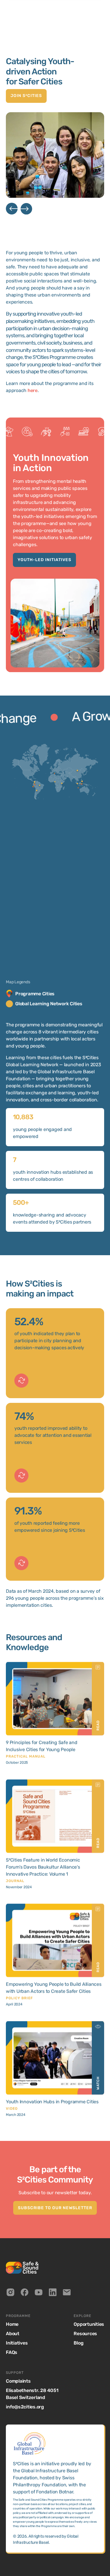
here (33, 390)
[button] (12, 210)
